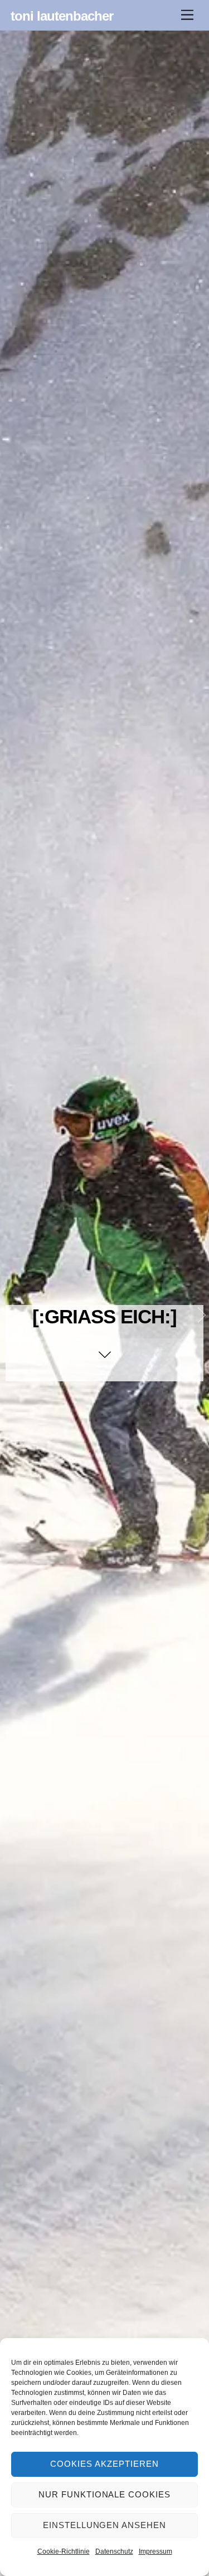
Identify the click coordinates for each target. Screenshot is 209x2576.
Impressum (155, 2551)
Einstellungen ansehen (104, 2525)
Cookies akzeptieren (104, 2464)
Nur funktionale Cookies (104, 2494)
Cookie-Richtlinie (64, 2551)
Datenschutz (114, 2551)
